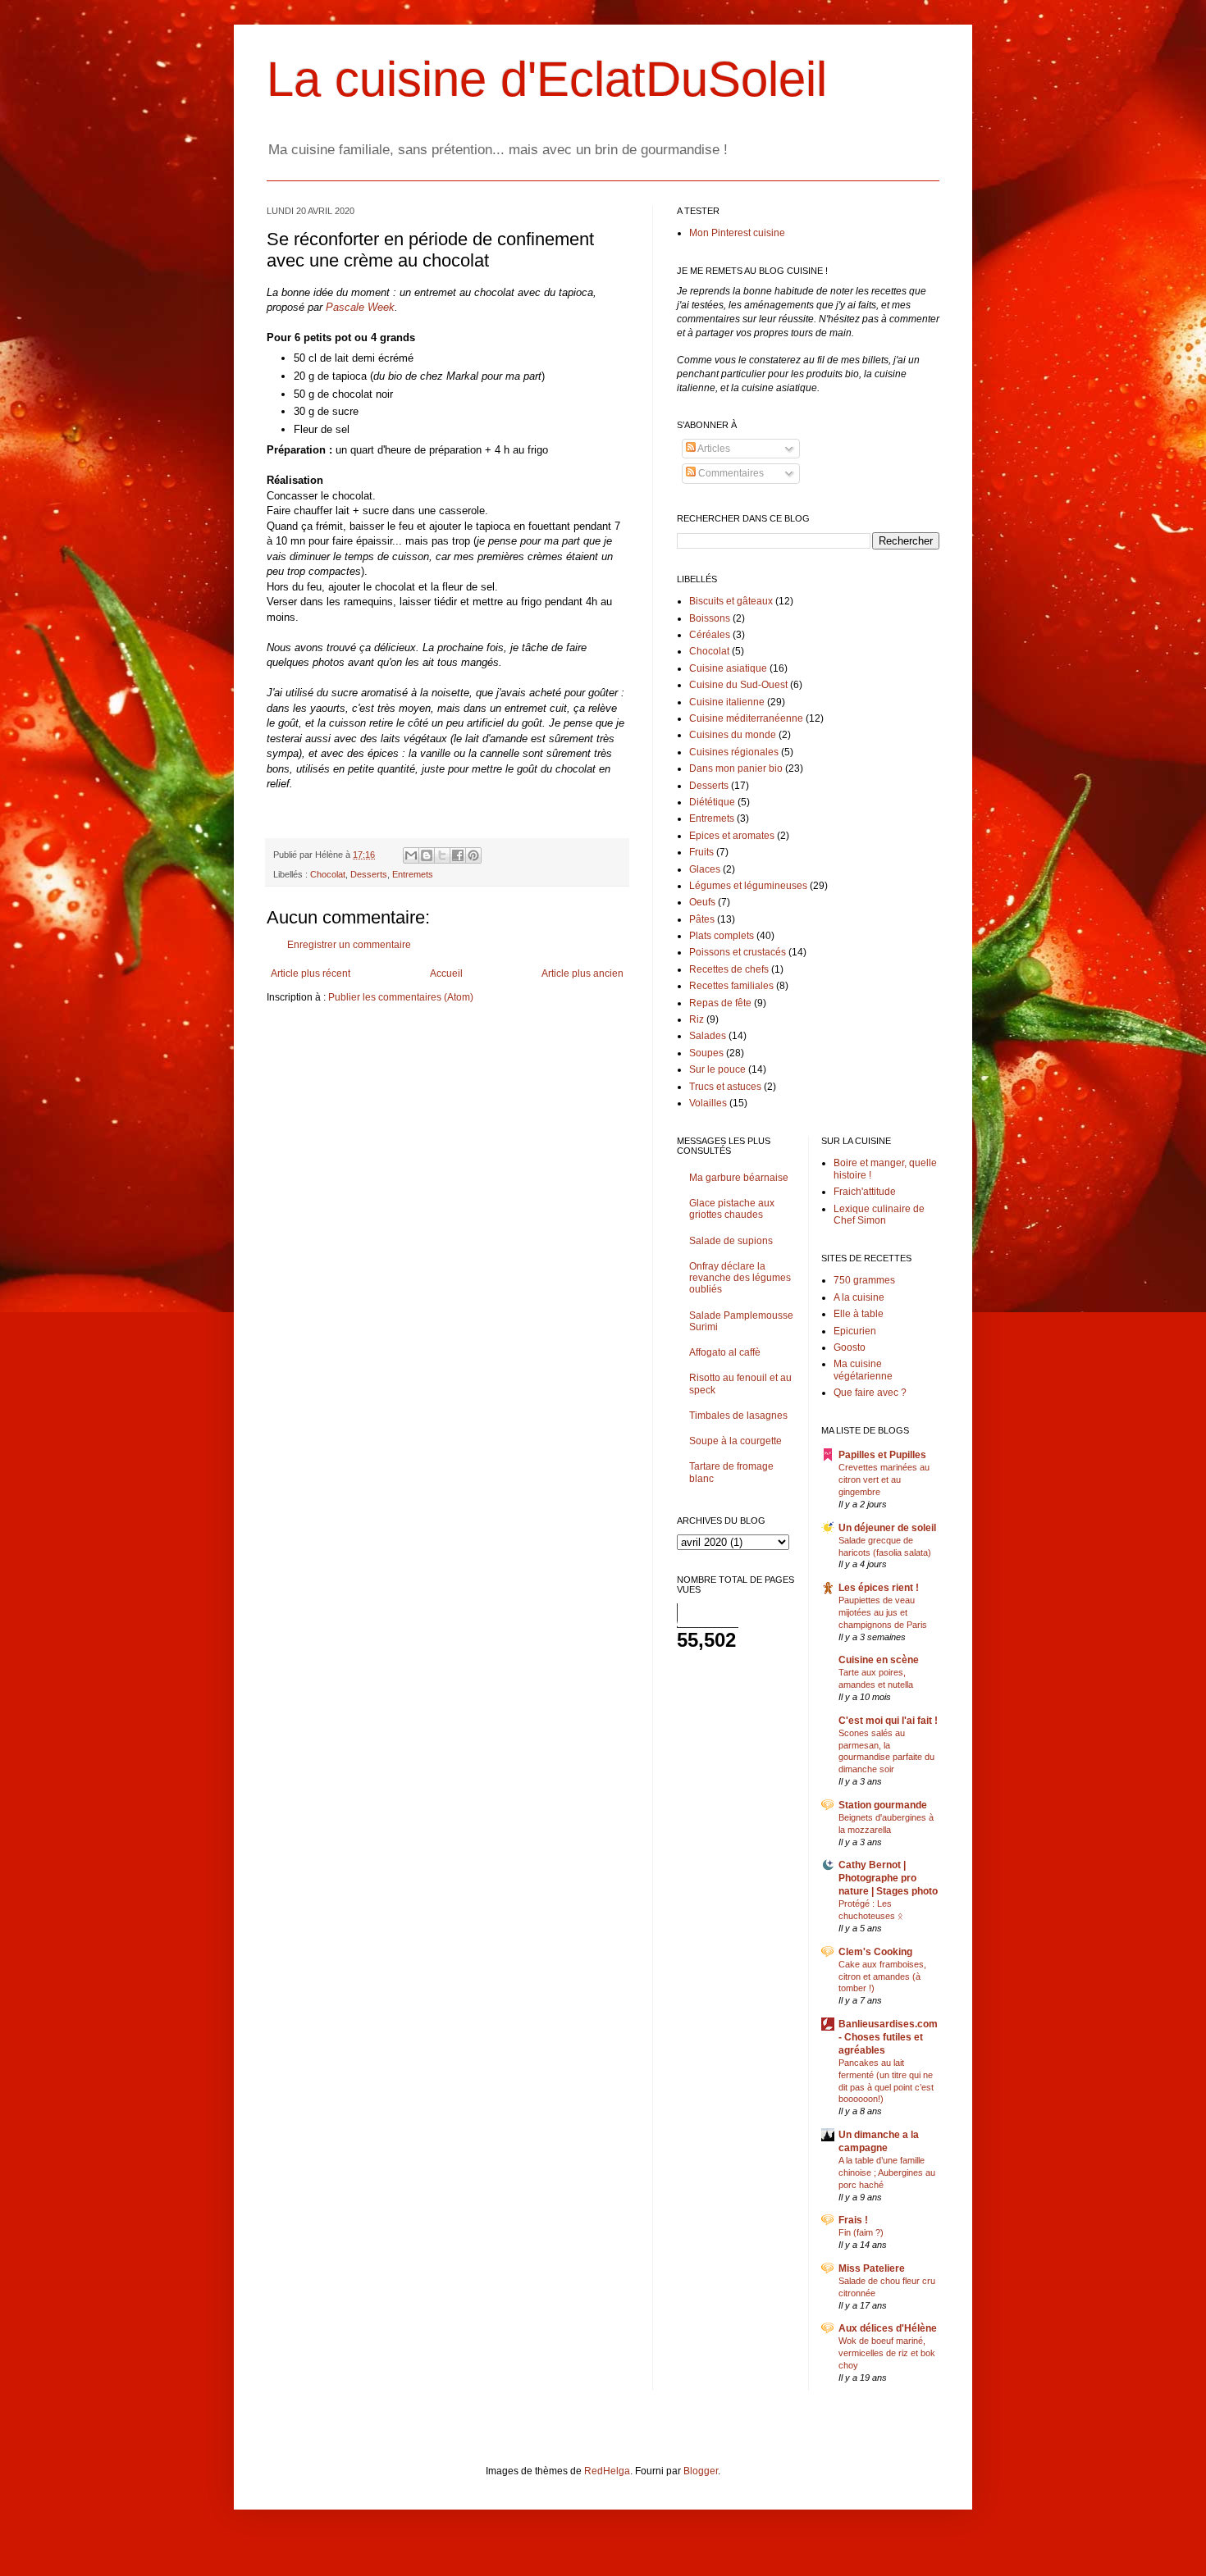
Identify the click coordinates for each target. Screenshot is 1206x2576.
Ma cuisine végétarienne (863, 1370)
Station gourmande (883, 1805)
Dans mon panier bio (736, 768)
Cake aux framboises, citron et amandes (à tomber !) (882, 1976)
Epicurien (855, 1331)
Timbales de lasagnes (738, 1416)
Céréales (710, 635)
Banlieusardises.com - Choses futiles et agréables (888, 2037)
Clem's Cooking (875, 1952)
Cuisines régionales (734, 752)
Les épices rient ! (879, 1588)
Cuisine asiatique (728, 668)
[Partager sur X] (442, 855)
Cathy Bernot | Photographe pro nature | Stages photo (888, 1878)
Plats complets (722, 936)
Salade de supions (731, 1241)
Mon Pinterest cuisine (737, 233)
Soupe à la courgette (735, 1441)
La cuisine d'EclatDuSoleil (547, 79)
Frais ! (853, 2220)
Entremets (413, 874)
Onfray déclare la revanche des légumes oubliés (740, 1278)
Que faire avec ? (870, 1393)
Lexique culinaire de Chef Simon (879, 1215)
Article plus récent (311, 973)
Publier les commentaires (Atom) (401, 997)
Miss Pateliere (872, 2268)
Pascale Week (360, 307)
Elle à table (859, 1314)
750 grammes (864, 1280)
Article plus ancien (582, 973)
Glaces (705, 869)
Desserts (369, 874)
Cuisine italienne (727, 702)
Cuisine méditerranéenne (746, 718)
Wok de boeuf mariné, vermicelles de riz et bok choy (887, 2353)
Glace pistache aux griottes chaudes (732, 1209)
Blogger (701, 2471)
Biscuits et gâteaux (731, 601)
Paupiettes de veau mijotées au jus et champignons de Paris (883, 1612)
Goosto (850, 1347)
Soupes (706, 1053)
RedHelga (607, 2471)
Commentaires (730, 473)
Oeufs (702, 902)
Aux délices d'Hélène (888, 2328)
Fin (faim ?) (861, 2232)
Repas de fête (720, 1003)
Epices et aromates (732, 836)
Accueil (446, 973)
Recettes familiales (731, 986)
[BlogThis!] (427, 855)
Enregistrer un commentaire (349, 945)
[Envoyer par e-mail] (411, 855)
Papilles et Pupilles (882, 1455)
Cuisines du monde (733, 735)
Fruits (701, 852)
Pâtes (702, 919)
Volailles (708, 1103)
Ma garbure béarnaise (739, 1178)
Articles (713, 449)
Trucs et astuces (725, 1087)
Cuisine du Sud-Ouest (738, 685)
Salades (708, 1036)
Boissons (710, 618)
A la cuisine (859, 1297)
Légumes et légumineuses (748, 886)
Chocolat (328, 874)
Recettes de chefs (729, 969)
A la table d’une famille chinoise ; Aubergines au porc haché (887, 2173)
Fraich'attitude (865, 1192)
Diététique (712, 802)
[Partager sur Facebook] (458, 855)
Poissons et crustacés (738, 952)
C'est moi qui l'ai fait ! (888, 1721)
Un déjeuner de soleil (887, 1528)
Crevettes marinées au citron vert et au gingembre (884, 1479)
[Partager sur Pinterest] (473, 855)
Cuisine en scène (879, 1660)
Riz (697, 1019)
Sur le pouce (717, 1069)
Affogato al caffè (725, 1352)
